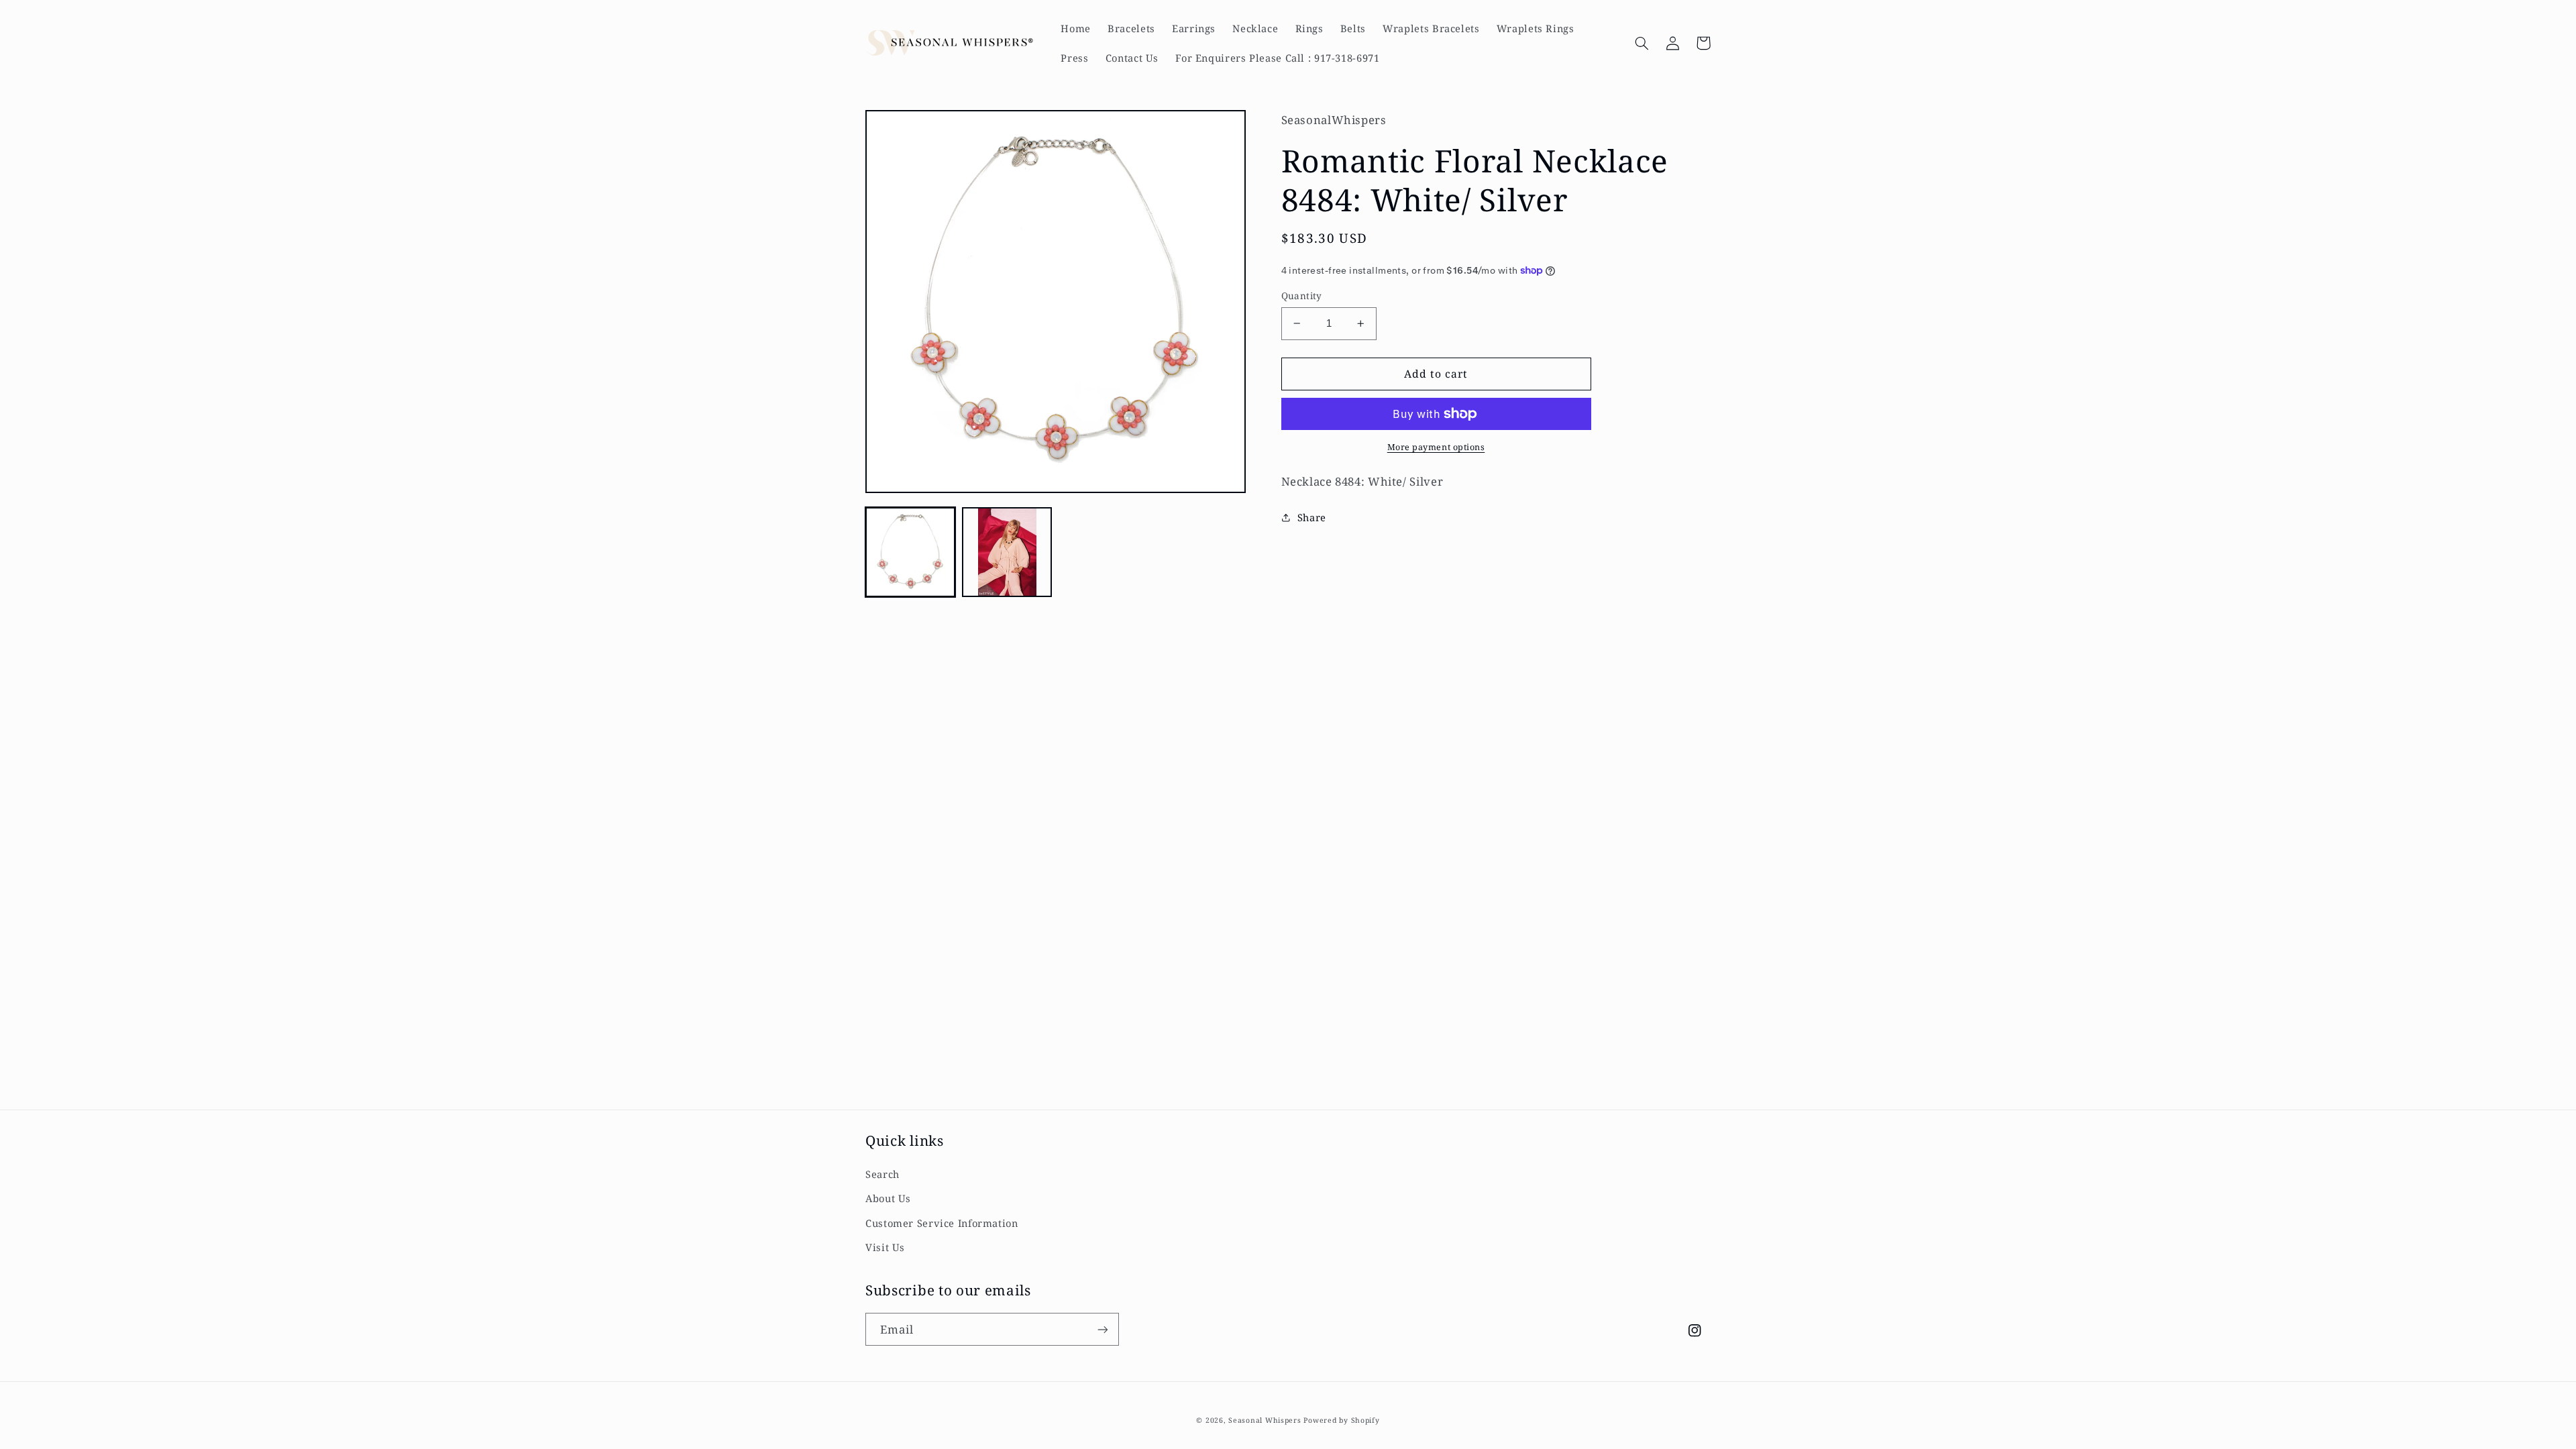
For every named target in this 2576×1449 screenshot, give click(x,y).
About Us (888, 1198)
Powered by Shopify (1341, 1420)
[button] (1642, 43)
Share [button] (1312, 517)
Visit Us (885, 1247)
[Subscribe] (1103, 1329)
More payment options (1436, 447)
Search (882, 1174)
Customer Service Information (942, 1223)
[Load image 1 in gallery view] (910, 552)
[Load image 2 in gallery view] (1007, 552)
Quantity (1302, 296)
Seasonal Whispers (1265, 1420)
